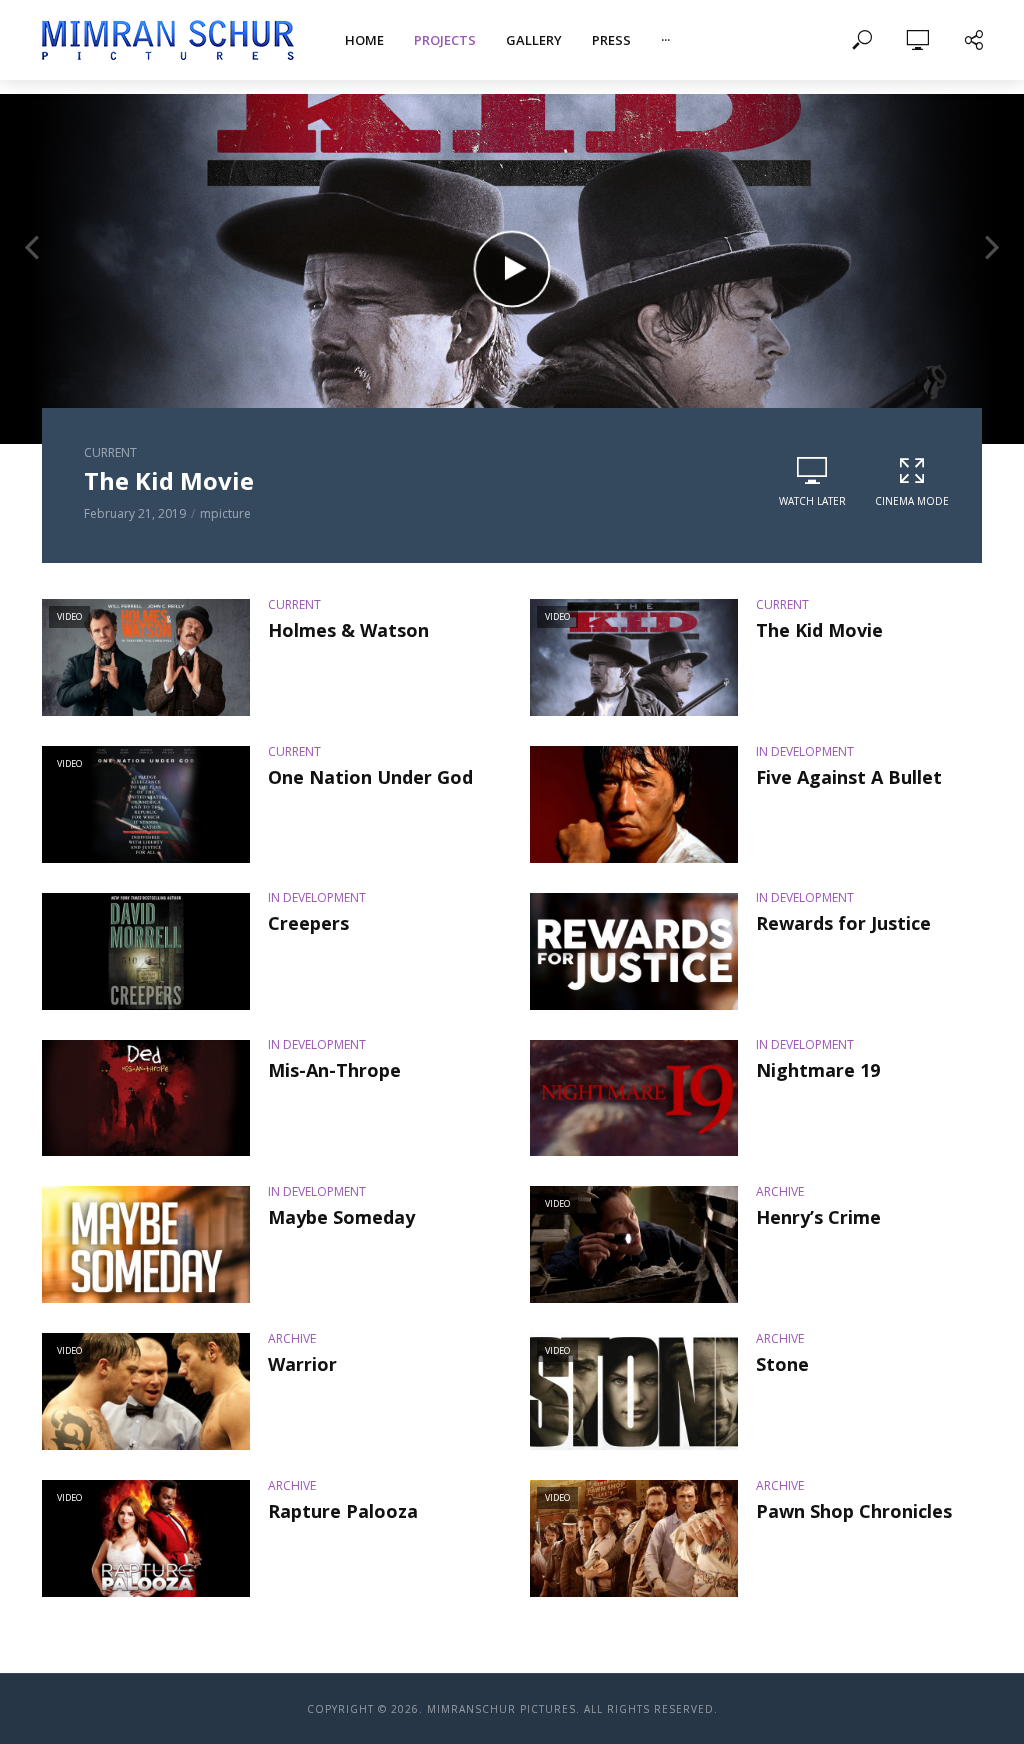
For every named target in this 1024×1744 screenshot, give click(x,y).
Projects (445, 40)
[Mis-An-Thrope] (146, 1098)
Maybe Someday (341, 1217)
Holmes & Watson (189, 481)
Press (611, 40)
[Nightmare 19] (634, 1098)
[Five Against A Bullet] (634, 804)
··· (665, 40)
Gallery (534, 40)
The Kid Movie (819, 630)
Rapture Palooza (343, 1511)
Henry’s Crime (818, 1217)
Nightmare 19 (818, 1070)
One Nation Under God (370, 777)
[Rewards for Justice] (634, 951)
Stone (782, 1364)
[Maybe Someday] (146, 1244)
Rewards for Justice (843, 923)
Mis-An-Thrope (334, 1070)
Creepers (308, 923)
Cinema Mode (912, 501)
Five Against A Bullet (849, 777)
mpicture (215, 513)
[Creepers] (146, 951)
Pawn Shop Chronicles (854, 1511)
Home (364, 40)
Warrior (302, 1364)
